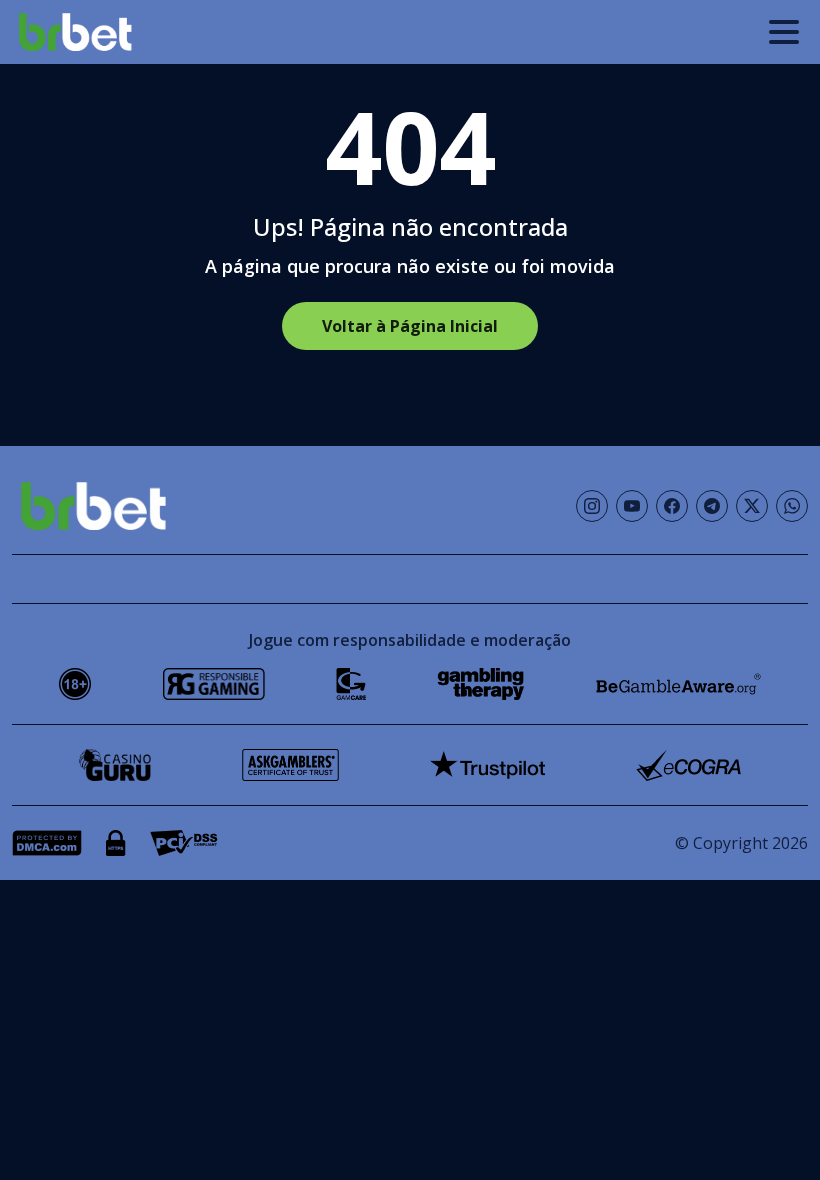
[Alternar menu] (784, 32)
